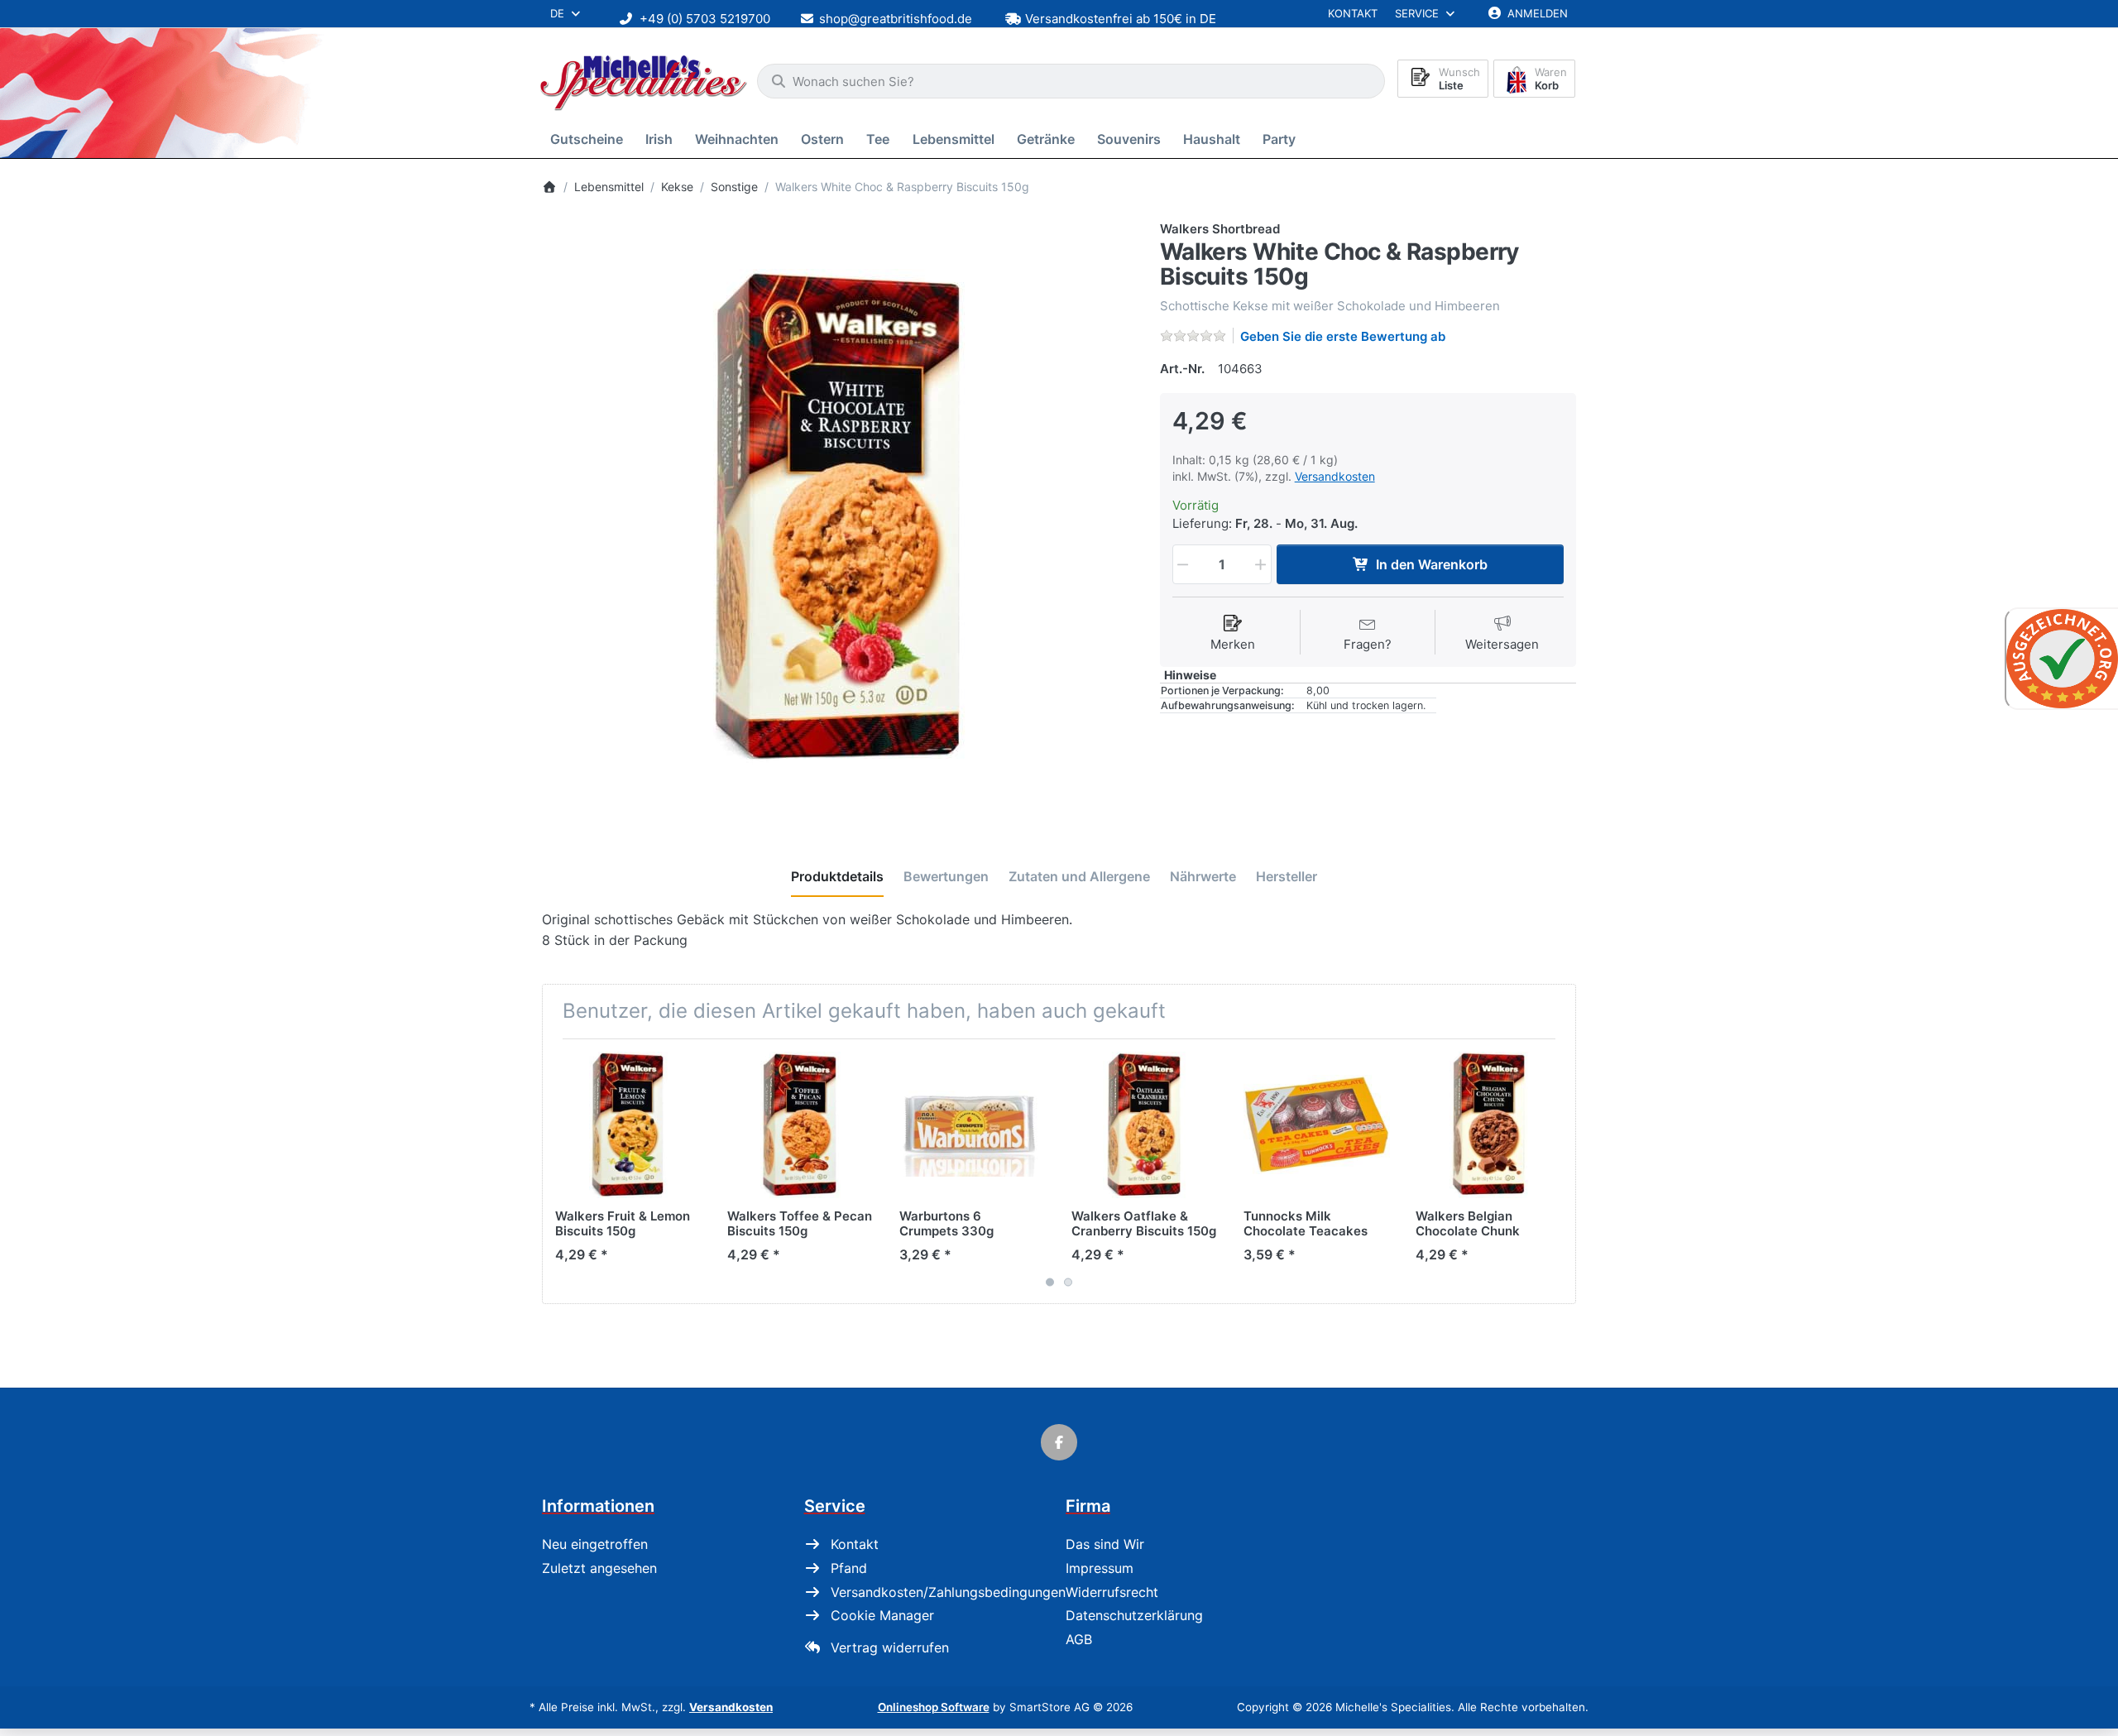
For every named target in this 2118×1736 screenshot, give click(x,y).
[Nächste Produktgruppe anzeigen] (1557, 1171)
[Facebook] (1059, 1442)
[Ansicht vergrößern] (839, 517)
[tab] (837, 877)
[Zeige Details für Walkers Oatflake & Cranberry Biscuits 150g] (1145, 1125)
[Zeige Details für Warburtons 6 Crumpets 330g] (973, 1125)
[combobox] (1071, 81)
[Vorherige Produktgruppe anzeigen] (561, 1171)
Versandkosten (1335, 476)
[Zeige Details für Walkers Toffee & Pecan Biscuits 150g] (800, 1125)
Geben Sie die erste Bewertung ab (1343, 336)
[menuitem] (589, 139)
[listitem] (839, 517)
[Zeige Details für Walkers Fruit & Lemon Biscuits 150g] (628, 1125)
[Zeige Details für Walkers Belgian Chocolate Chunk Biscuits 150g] (1489, 1125)
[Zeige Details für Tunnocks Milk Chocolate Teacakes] (1317, 1125)
